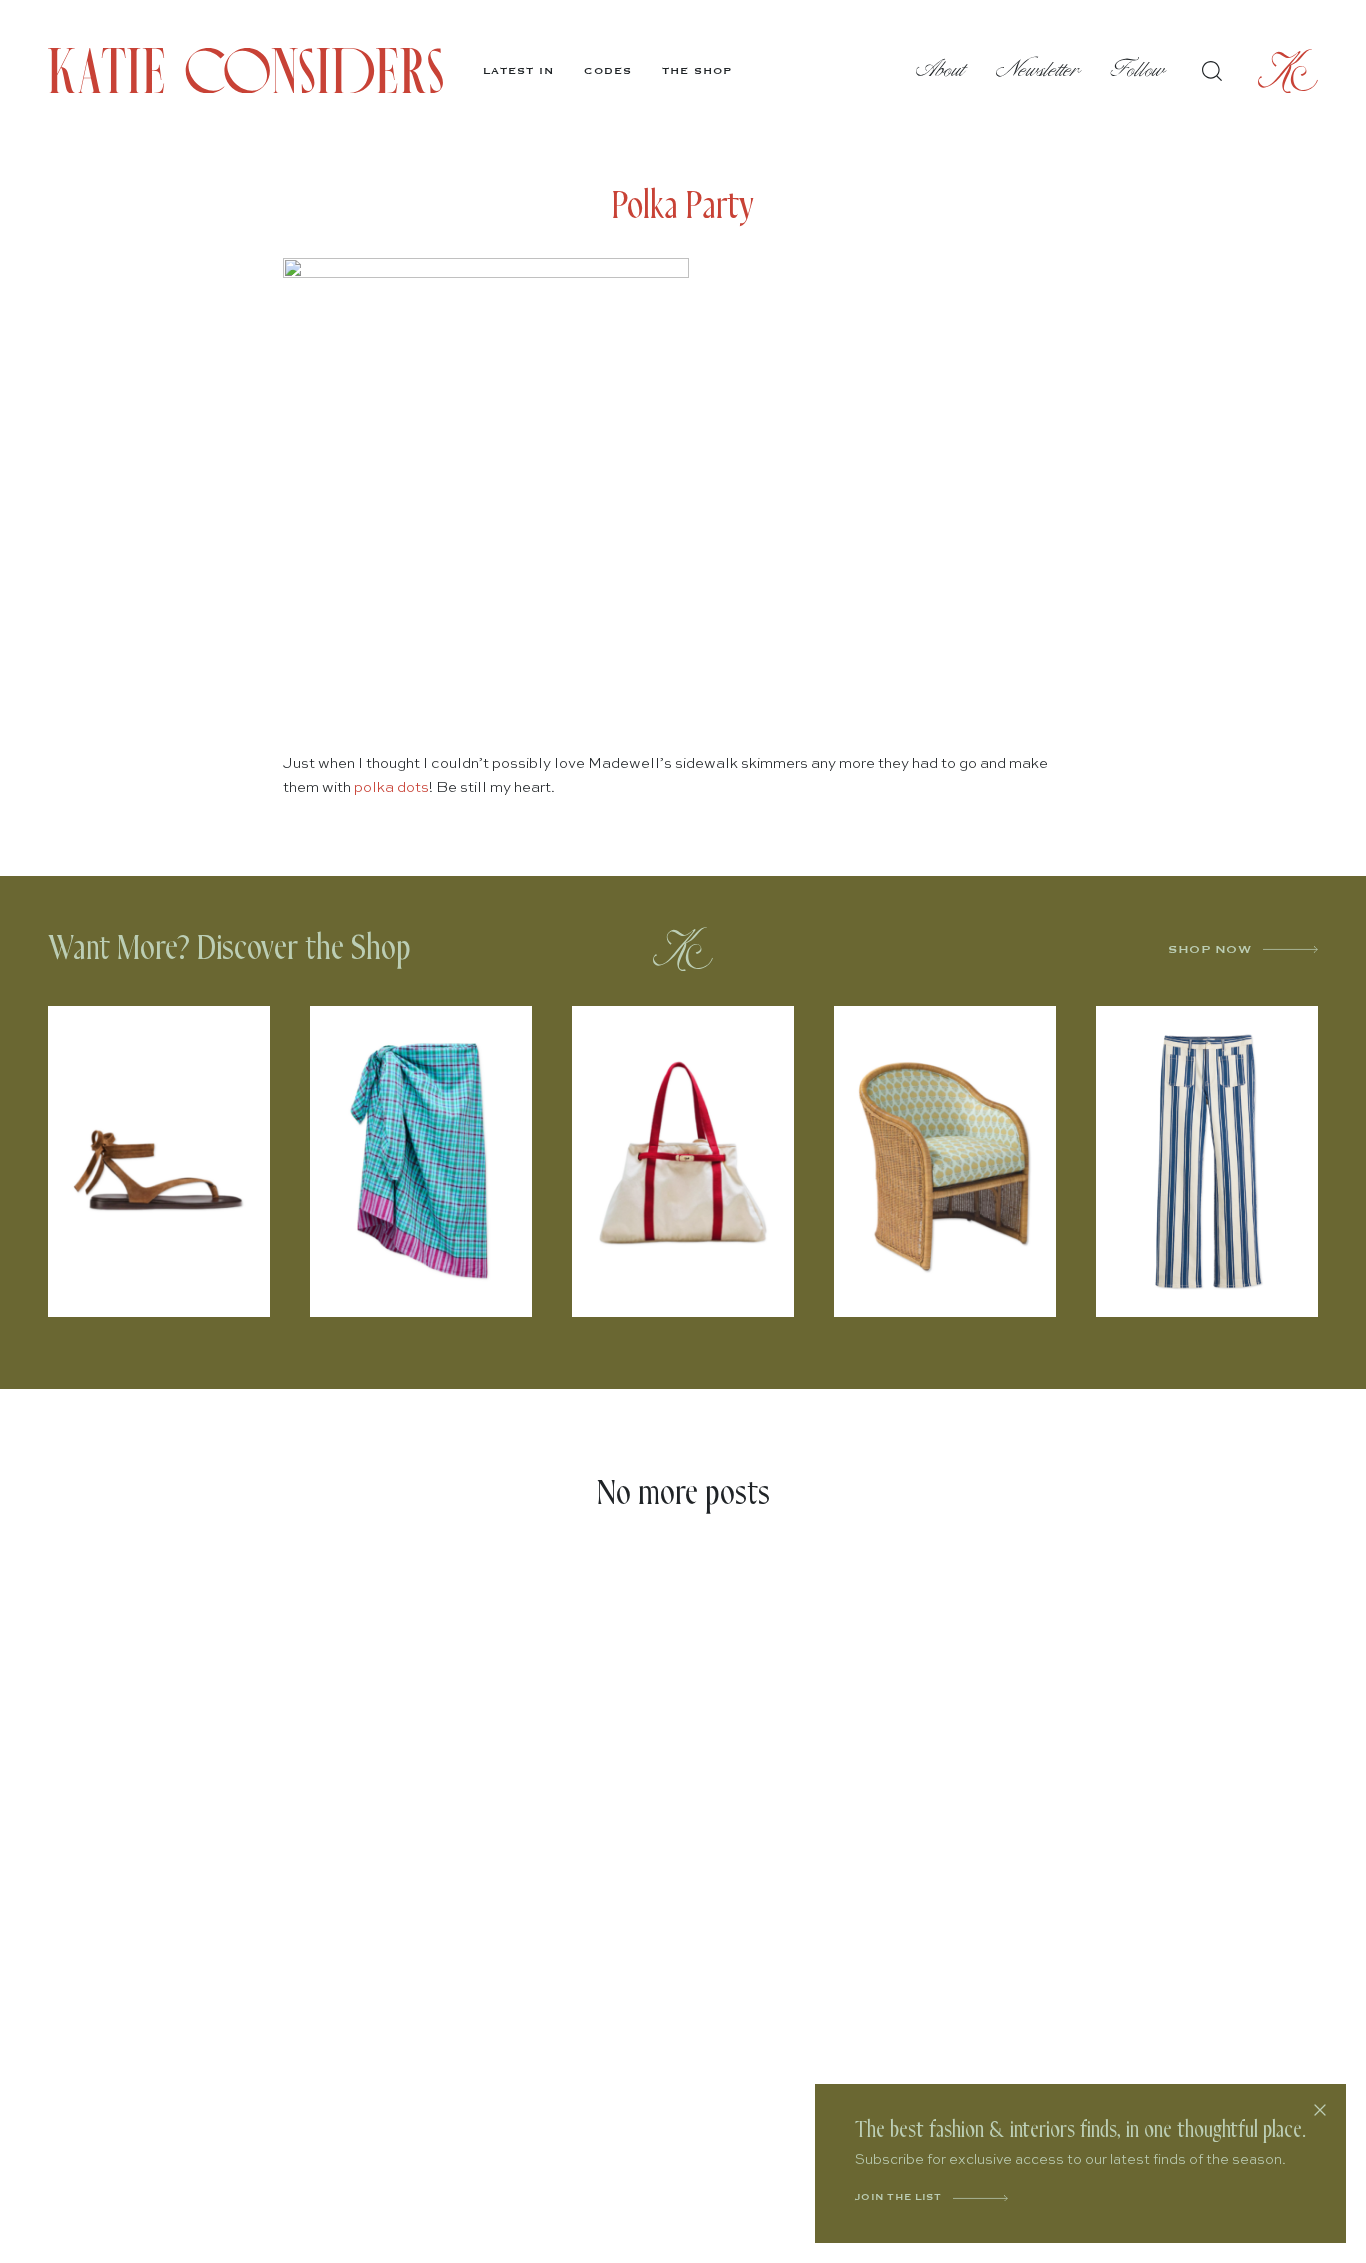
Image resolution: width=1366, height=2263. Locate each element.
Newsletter (1038, 70)
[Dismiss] (1320, 2110)
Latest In (518, 71)
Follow (1138, 70)
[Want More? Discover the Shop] (683, 949)
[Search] (1212, 71)
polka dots (391, 787)
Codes (608, 71)
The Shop (697, 71)
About (941, 70)
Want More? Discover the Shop (229, 948)
